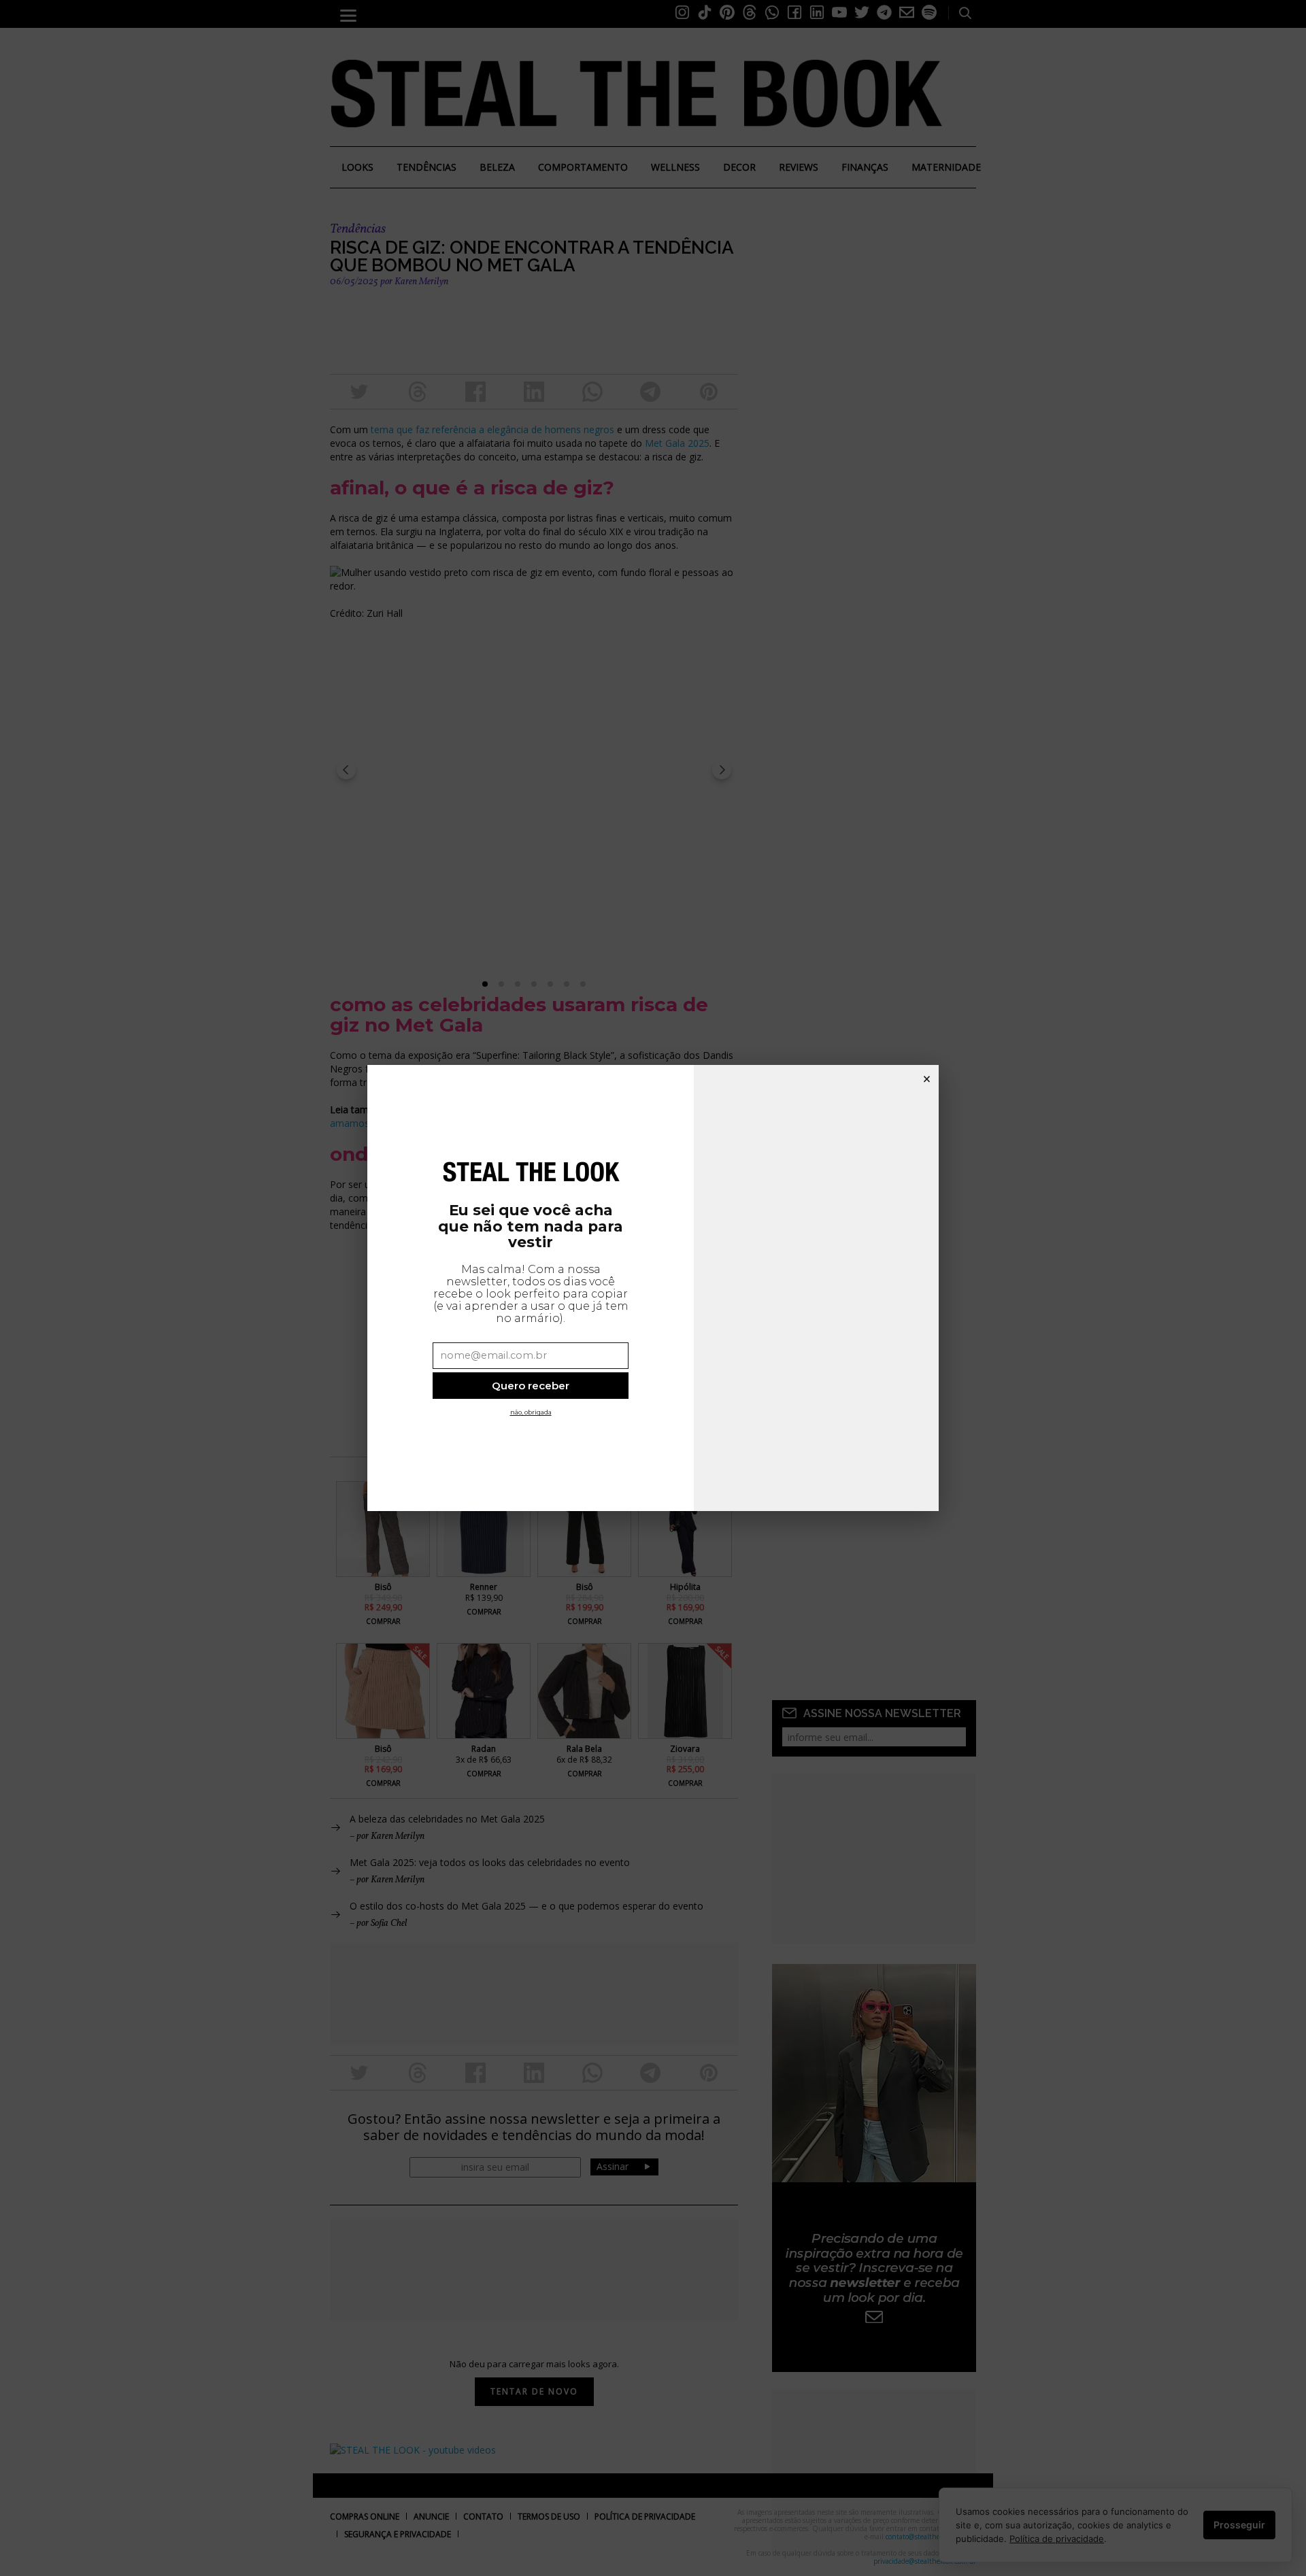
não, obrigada (531, 1412)
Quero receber (531, 1386)
